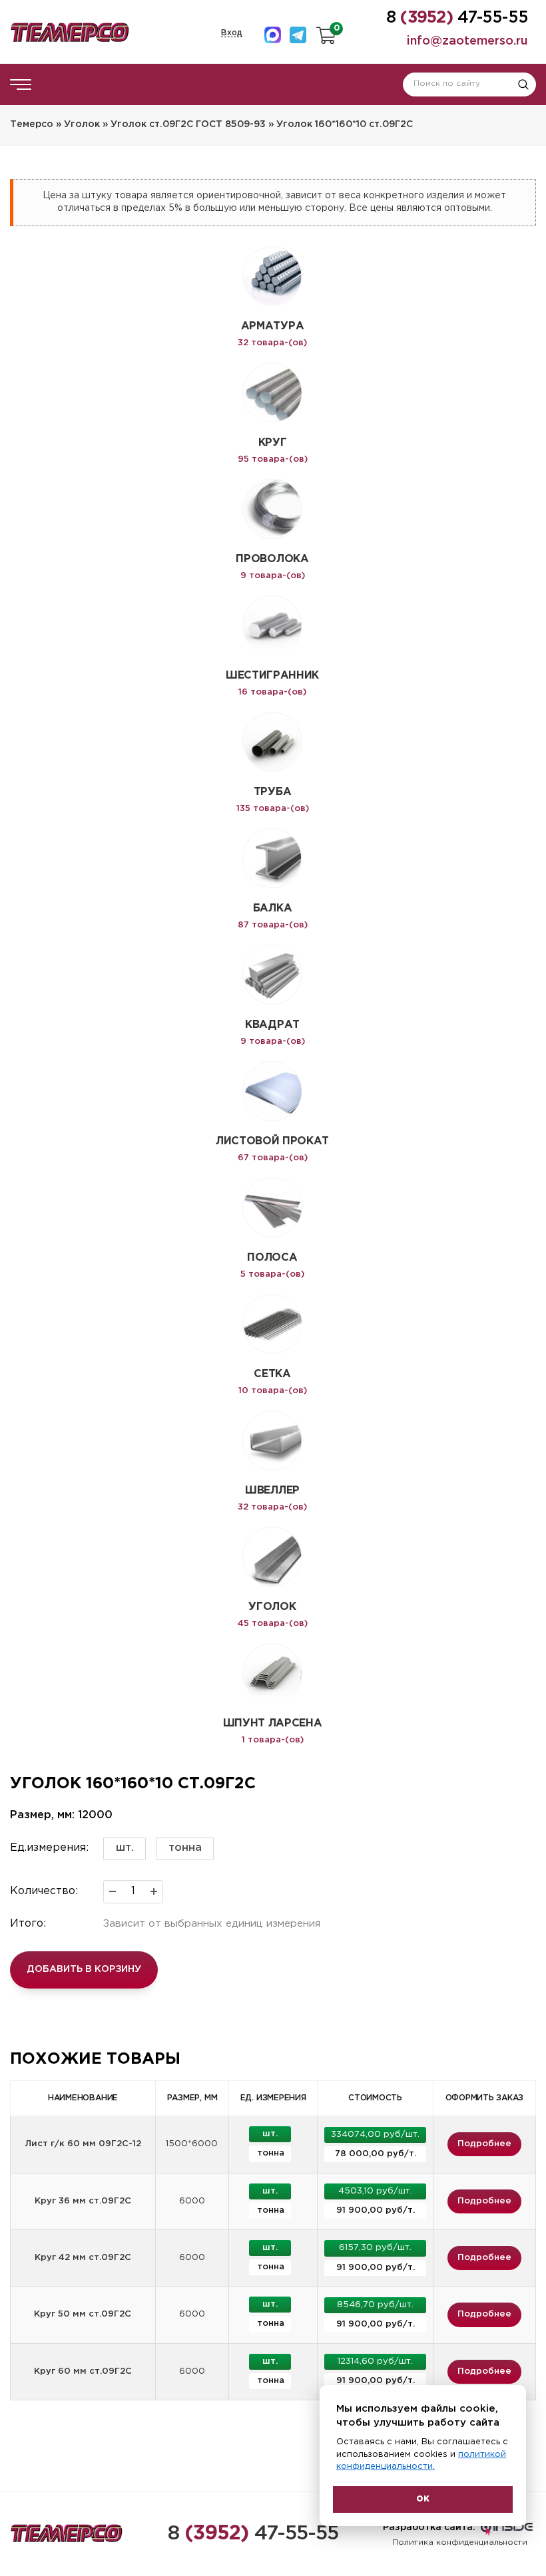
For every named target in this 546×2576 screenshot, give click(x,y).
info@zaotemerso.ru (467, 41)
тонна (185, 1848)
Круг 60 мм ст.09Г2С (83, 2371)
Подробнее (484, 2144)
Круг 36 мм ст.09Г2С (83, 2201)
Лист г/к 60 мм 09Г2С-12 (83, 2144)
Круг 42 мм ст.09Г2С (83, 2258)
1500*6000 (192, 2144)
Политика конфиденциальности (460, 2542)
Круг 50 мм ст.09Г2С (83, 2314)
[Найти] (523, 84)
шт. (125, 1848)
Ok (423, 2499)
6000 (192, 2201)
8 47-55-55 (253, 2534)
